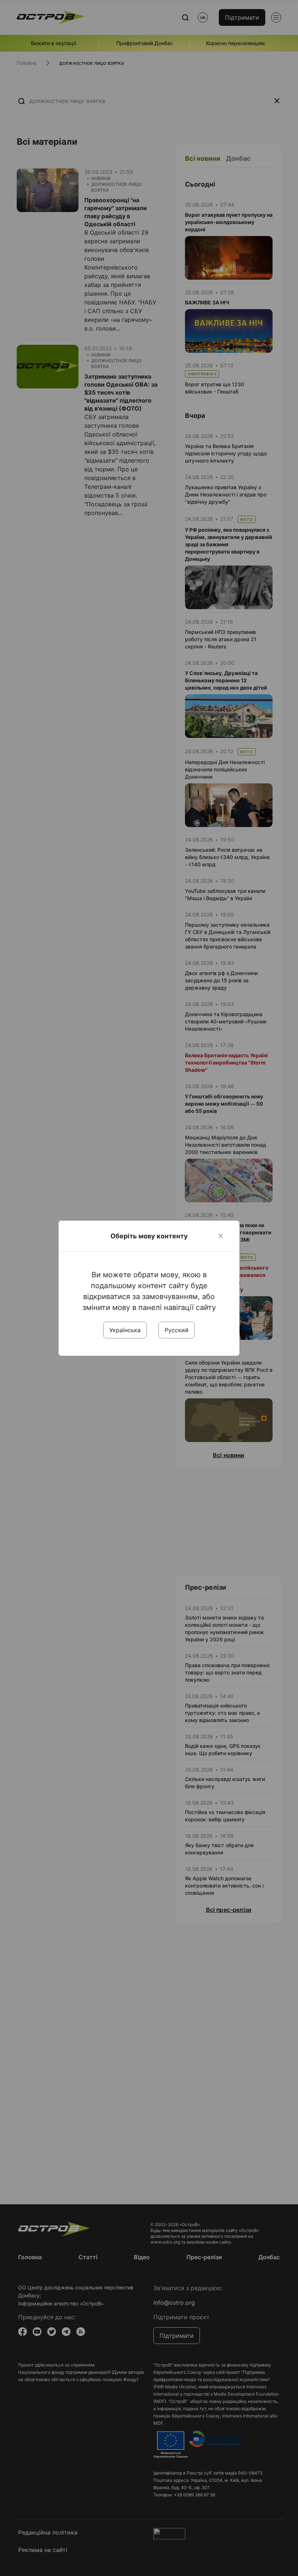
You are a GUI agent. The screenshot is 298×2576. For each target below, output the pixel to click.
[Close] (221, 1236)
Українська (125, 1330)
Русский (177, 1330)
